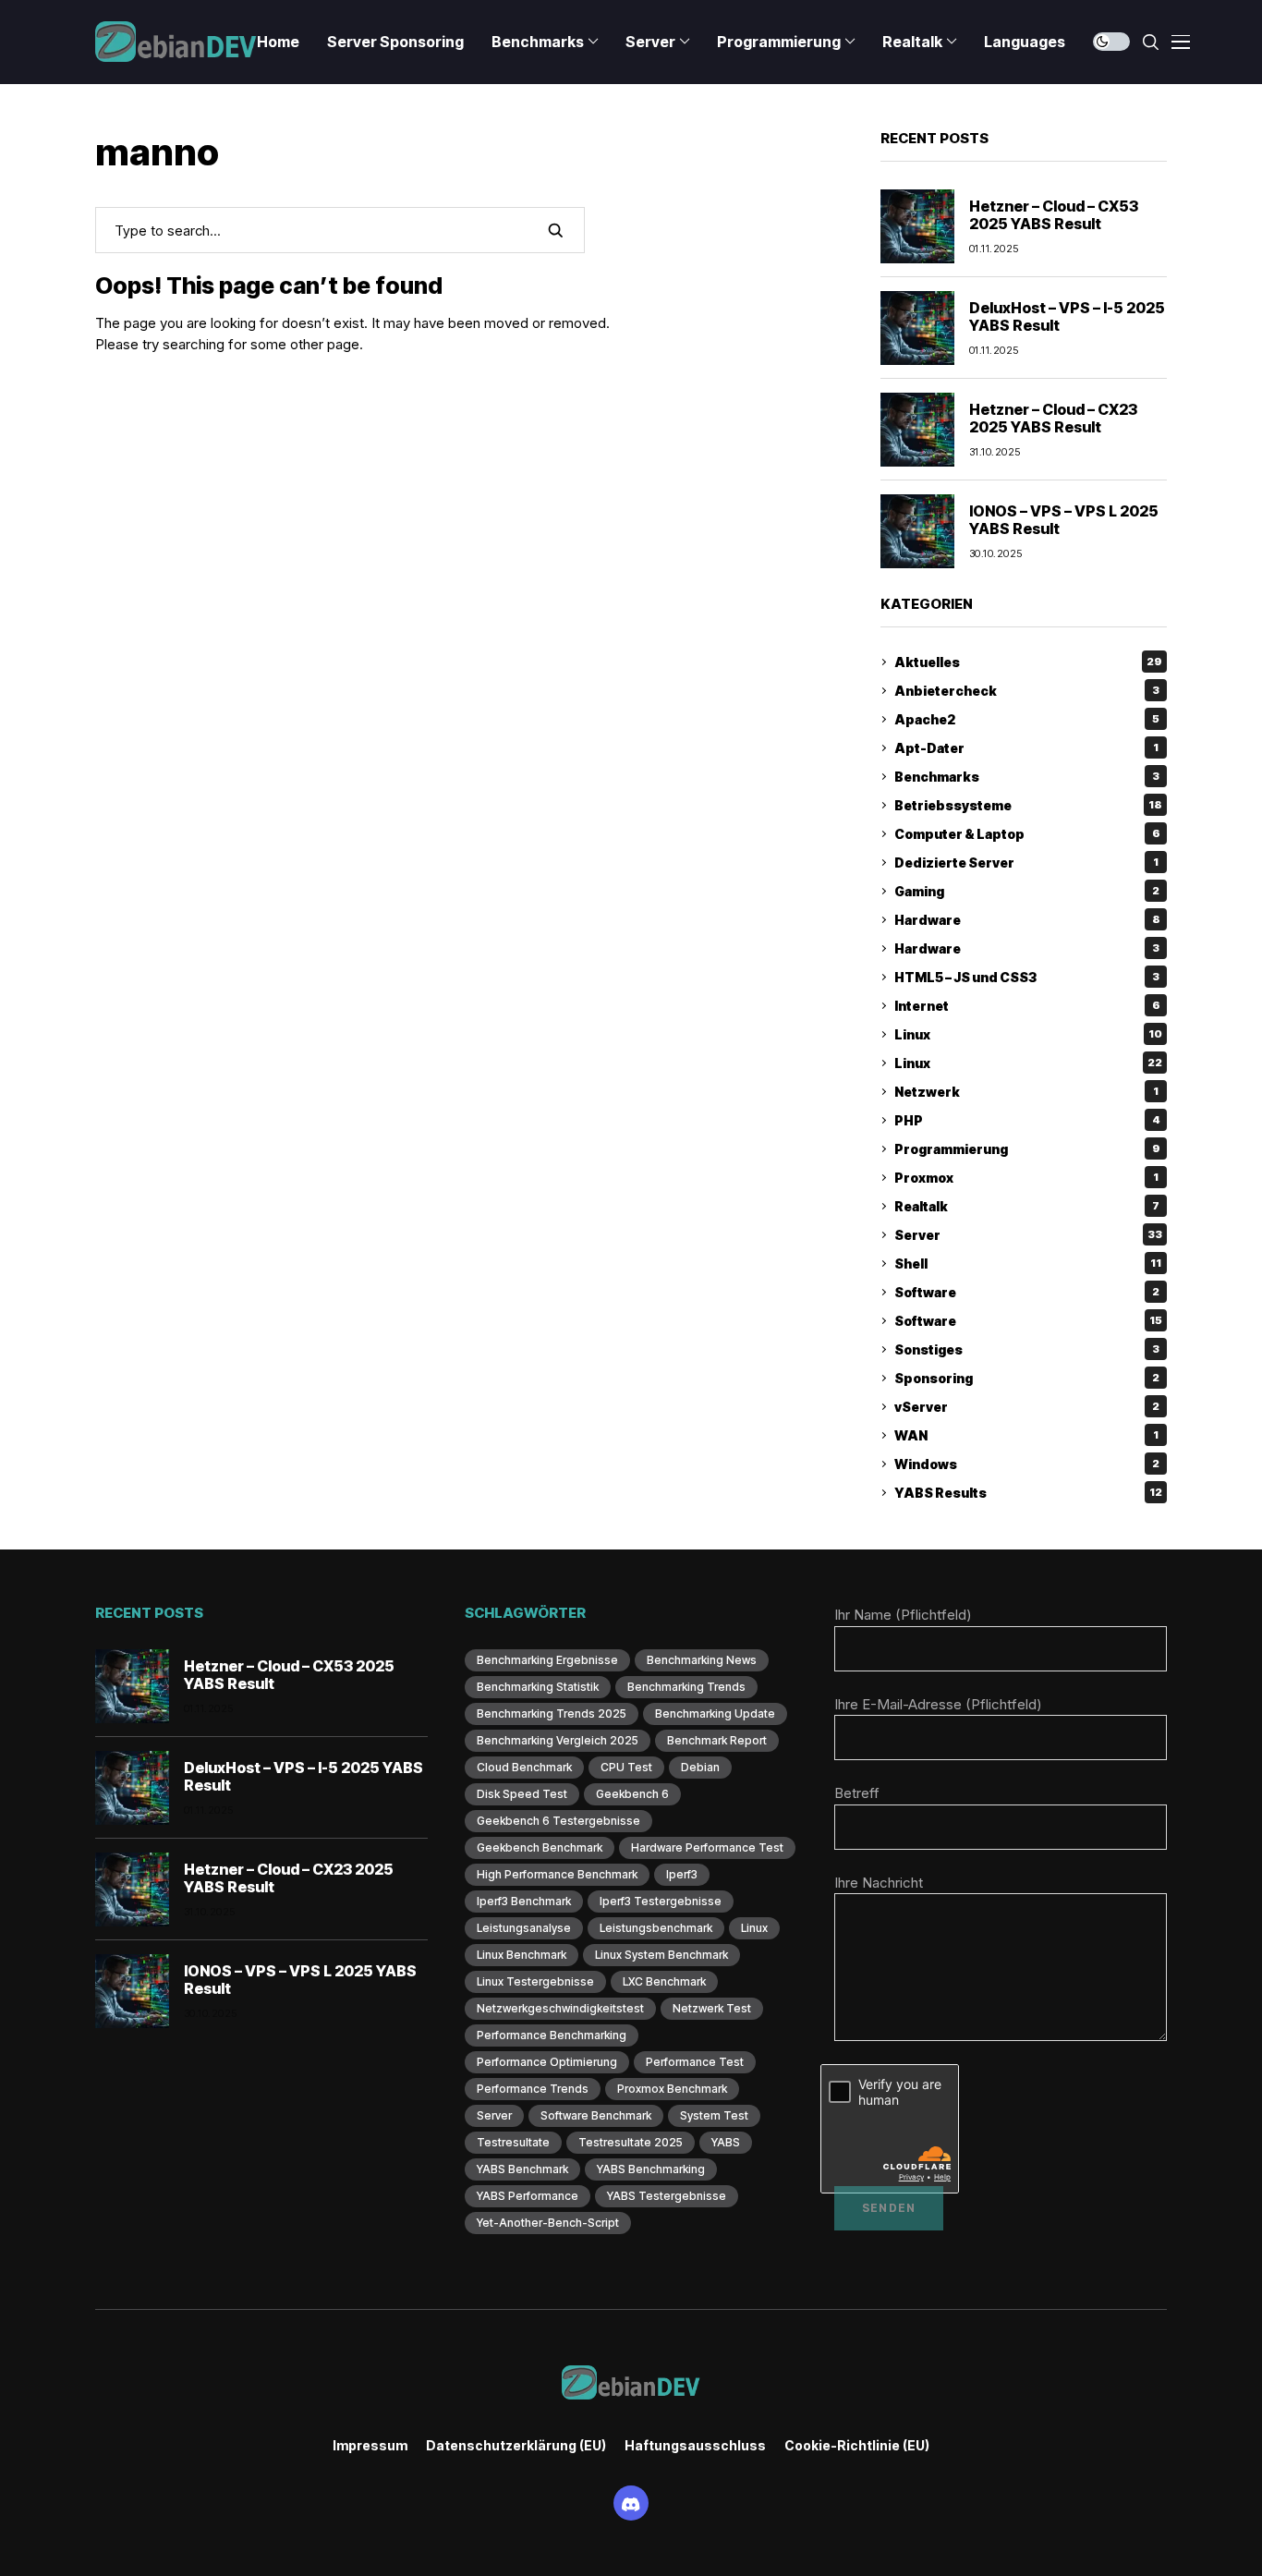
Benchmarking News (702, 1660)
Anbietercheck (1027, 691)
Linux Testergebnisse (535, 1981)
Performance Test (695, 2062)
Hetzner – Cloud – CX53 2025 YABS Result (1054, 215)
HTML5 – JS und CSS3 (1027, 977)
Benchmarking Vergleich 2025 (558, 1740)
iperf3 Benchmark (524, 1901)
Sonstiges (1027, 1349)
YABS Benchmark (522, 2169)
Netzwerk (1026, 1092)
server (494, 2115)
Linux (1028, 1034)
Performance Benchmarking (552, 2035)
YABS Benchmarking (651, 2169)
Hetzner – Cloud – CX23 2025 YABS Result (1053, 418)
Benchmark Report (717, 1740)
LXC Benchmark (664, 1981)
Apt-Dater (1026, 748)
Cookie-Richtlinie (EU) (857, 2446)
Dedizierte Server (1026, 863)
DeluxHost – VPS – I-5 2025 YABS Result (1067, 316)
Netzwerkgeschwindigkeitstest (560, 2008)
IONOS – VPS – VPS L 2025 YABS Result (1064, 520)
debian (700, 1767)
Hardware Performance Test (707, 1847)
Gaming (1027, 891)
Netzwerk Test (712, 2008)
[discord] (631, 2503)
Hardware (1027, 920)
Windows (1027, 1464)
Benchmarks (1027, 777)
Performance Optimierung (547, 2062)
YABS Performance (528, 2196)
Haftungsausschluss (695, 2446)
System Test (714, 2115)
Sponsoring (1027, 1378)
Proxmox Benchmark (672, 2089)
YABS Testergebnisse (667, 2196)
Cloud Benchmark (524, 1767)
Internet (1027, 1006)
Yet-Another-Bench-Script (548, 2223)
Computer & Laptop (1027, 834)
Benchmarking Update (715, 1713)
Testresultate (513, 2142)
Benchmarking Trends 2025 (552, 1713)
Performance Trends (533, 2089)
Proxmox (1026, 1178)
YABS (726, 2142)
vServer (1027, 1407)
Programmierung (1027, 1149)
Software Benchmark (596, 2115)
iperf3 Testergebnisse (661, 1901)
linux (754, 1928)
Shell (1028, 1264)
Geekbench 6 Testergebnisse (558, 1821)
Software (1027, 1292)
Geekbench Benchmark (540, 1847)
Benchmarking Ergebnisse (547, 1660)
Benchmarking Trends (686, 1687)
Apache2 (1027, 719)
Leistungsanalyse (524, 1928)
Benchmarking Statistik (538, 1687)
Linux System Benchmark (661, 1955)
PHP (1027, 1120)
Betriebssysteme (1028, 805)
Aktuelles (1028, 662)
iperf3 (682, 1874)
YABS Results (1028, 1493)
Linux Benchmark (522, 1955)
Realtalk (1027, 1206)
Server (1028, 1235)
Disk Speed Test (522, 1794)
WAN (1026, 1435)
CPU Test (626, 1767)
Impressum (370, 2446)
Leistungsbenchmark (656, 1928)
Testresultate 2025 (631, 2142)
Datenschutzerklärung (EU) (516, 2446)
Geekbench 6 (632, 1794)
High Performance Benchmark (557, 1874)
